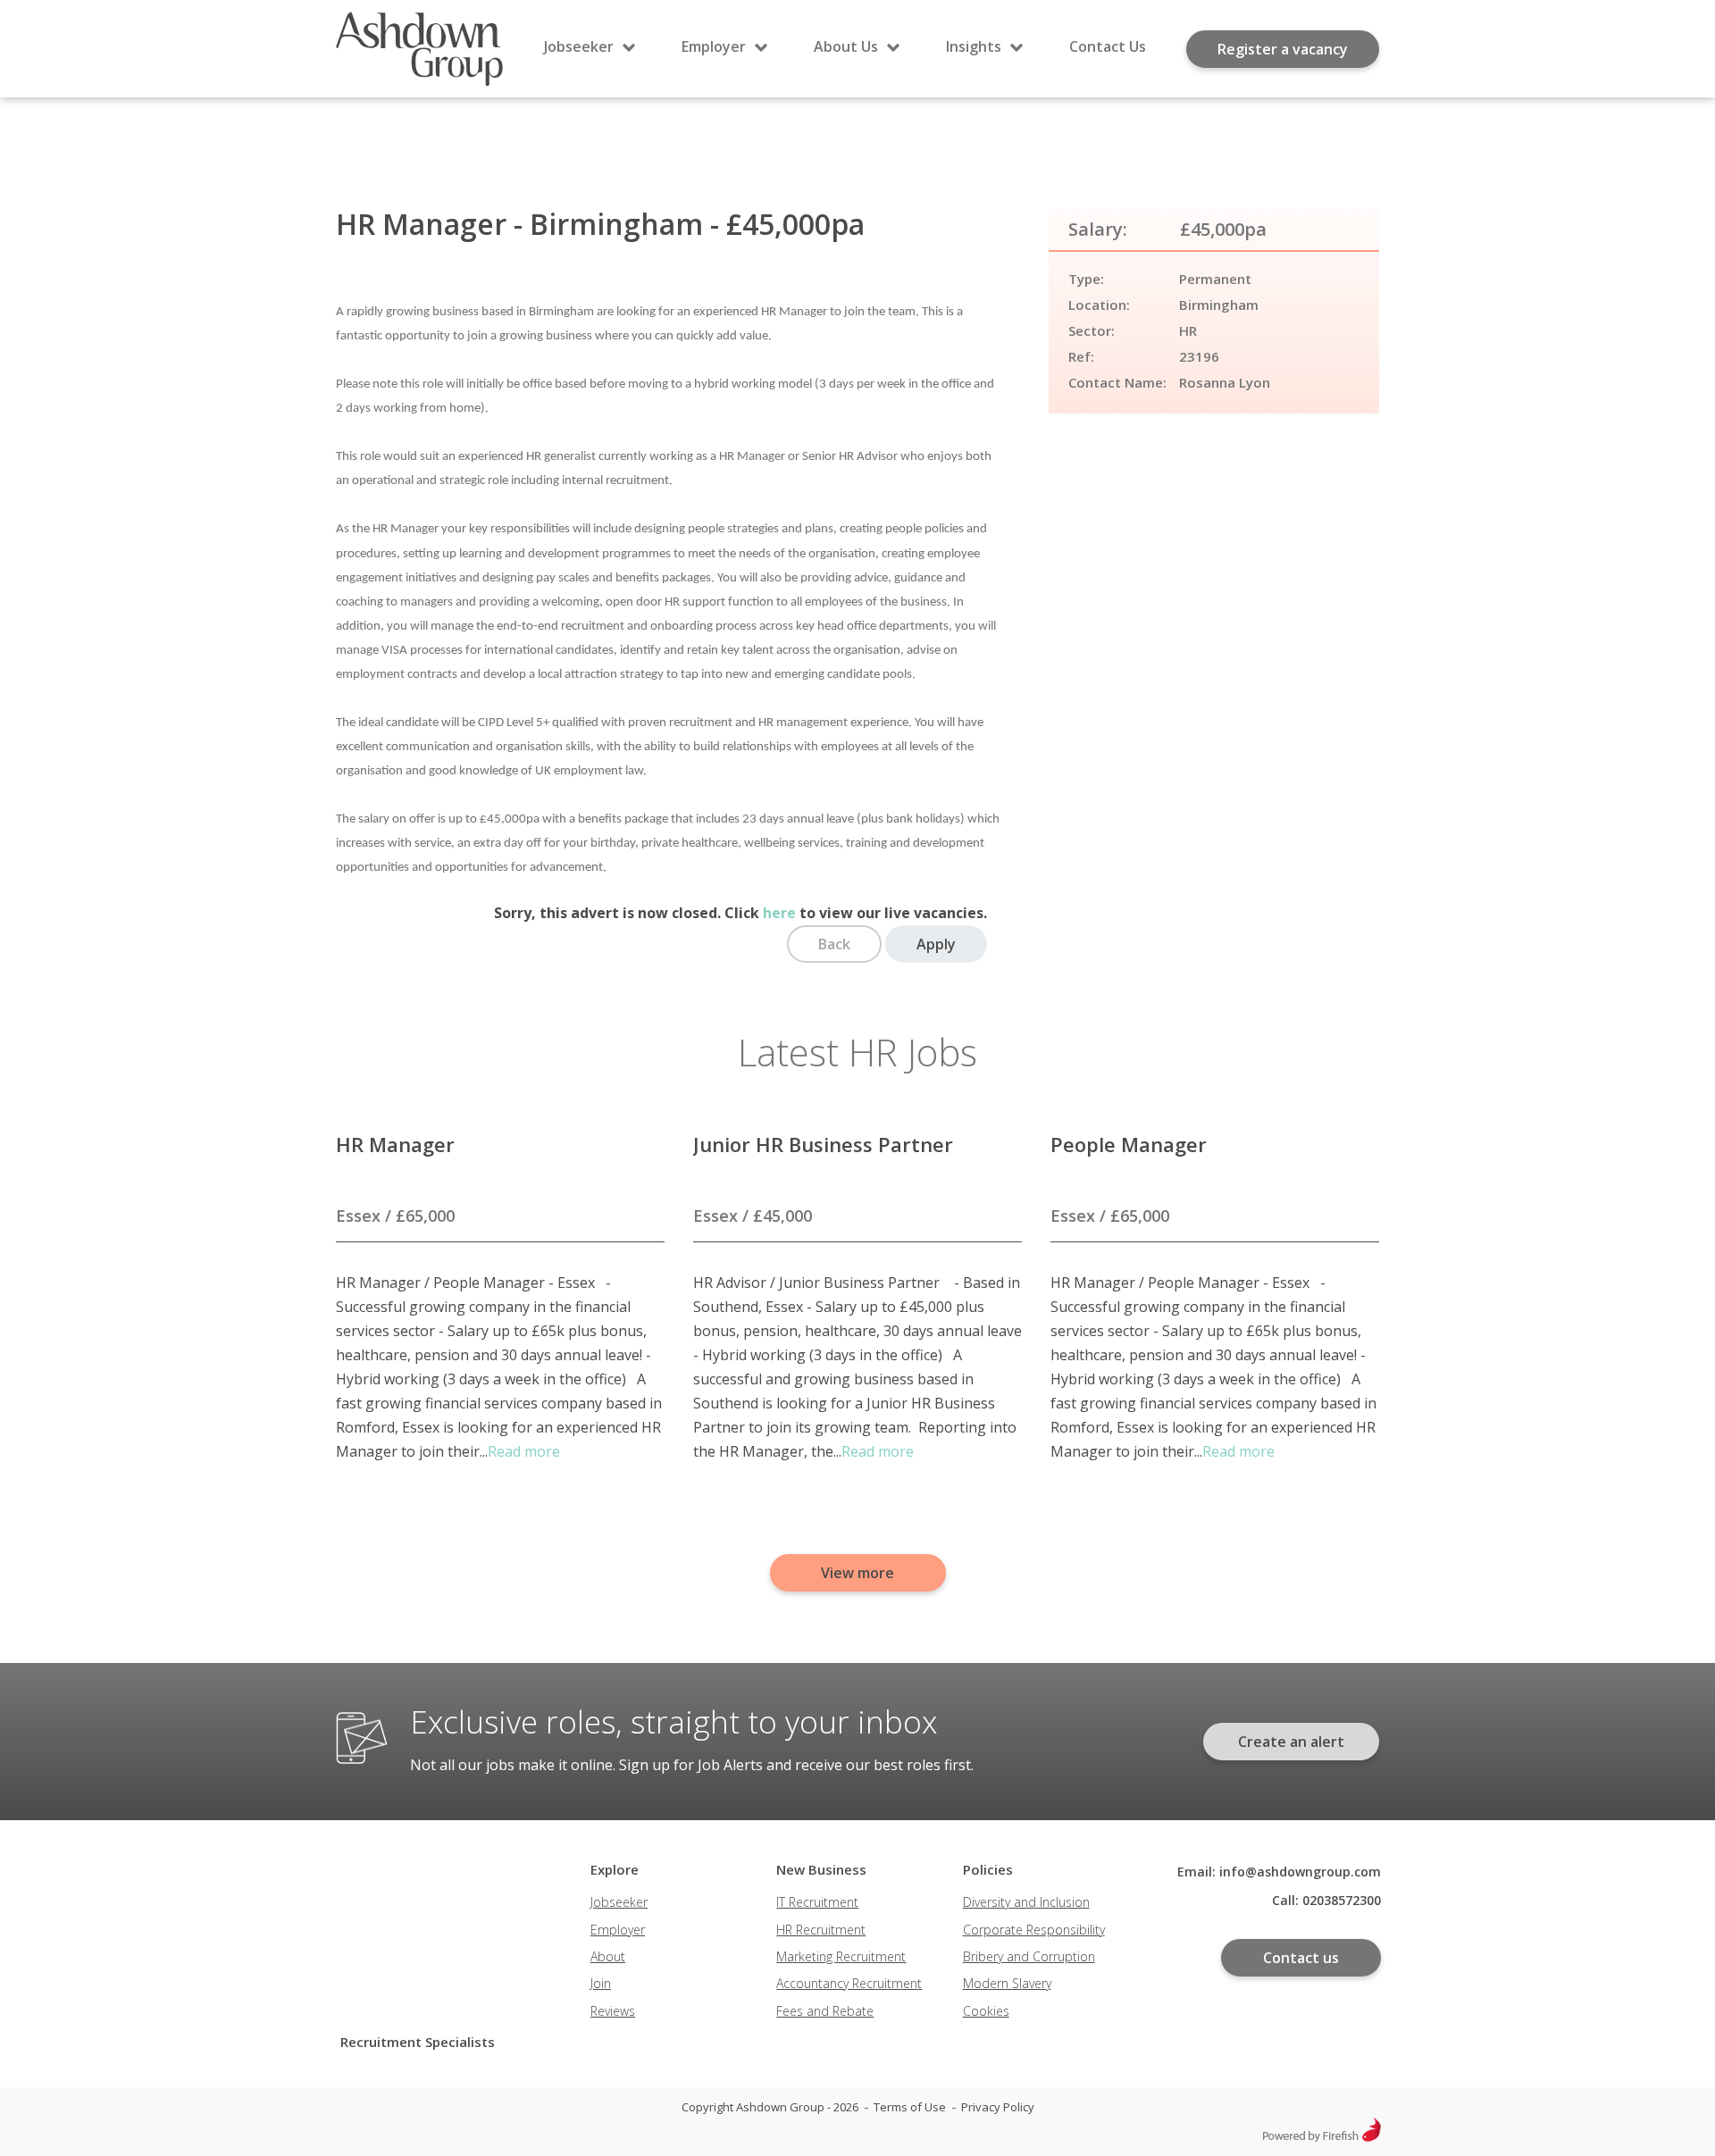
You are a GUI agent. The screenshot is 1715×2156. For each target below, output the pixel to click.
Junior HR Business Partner (823, 1144)
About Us (846, 46)
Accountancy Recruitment (849, 1983)
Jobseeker (579, 46)
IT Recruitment (817, 1902)
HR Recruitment (821, 1930)
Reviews (613, 2011)
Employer (714, 46)
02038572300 (1342, 1900)
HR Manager (395, 1144)
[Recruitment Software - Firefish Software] (1322, 2137)
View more (857, 1573)
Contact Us (1108, 46)
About (608, 1956)
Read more (524, 1451)
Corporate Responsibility (1034, 1930)
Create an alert (1291, 1742)
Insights (974, 46)
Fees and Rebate (825, 2011)
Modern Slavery (1007, 1983)
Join (601, 1983)
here (779, 913)
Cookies (986, 2011)
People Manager (1129, 1144)
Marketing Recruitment (841, 1956)
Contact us (1301, 1958)
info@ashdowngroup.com (1300, 1872)
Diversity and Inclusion (1026, 1902)
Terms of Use (910, 2107)
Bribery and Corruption (1029, 1956)
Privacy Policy (998, 2107)
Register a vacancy (1283, 49)
